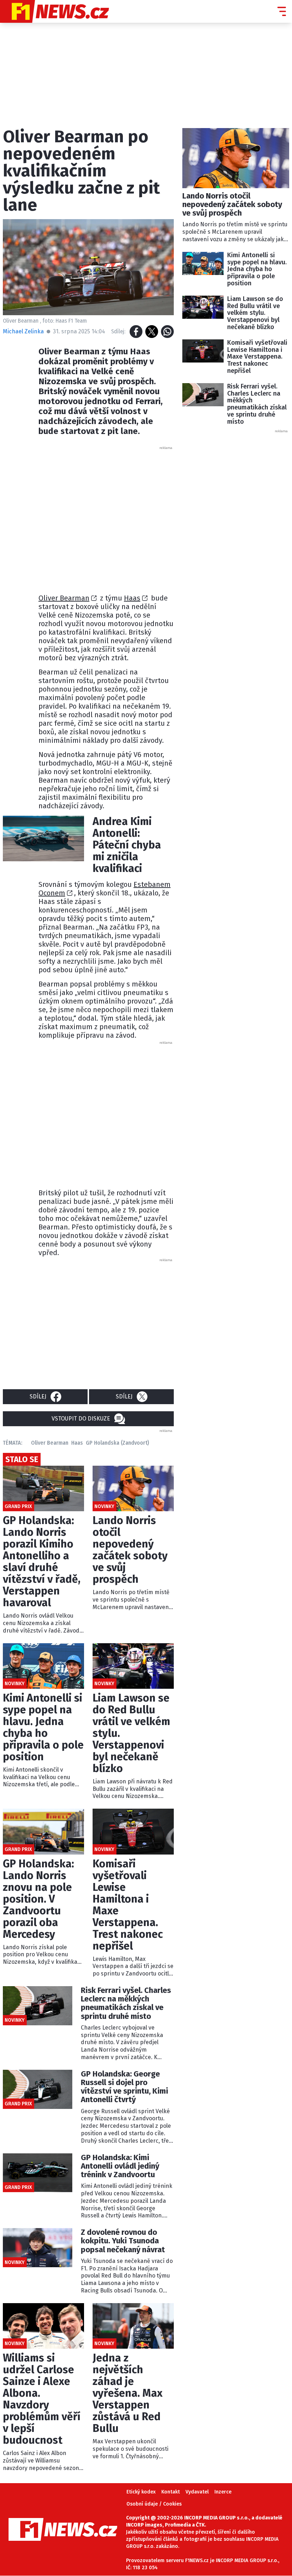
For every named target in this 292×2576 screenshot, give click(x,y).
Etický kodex (141, 2492)
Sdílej (38, 1397)
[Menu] (282, 11)
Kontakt (171, 2492)
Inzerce (223, 2492)
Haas (132, 598)
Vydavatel (197, 2492)
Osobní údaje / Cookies (154, 2504)
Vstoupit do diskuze (81, 1419)
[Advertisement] (152, 518)
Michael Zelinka (23, 331)
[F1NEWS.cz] (54, 11)
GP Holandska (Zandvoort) (118, 1443)
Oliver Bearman (64, 598)
